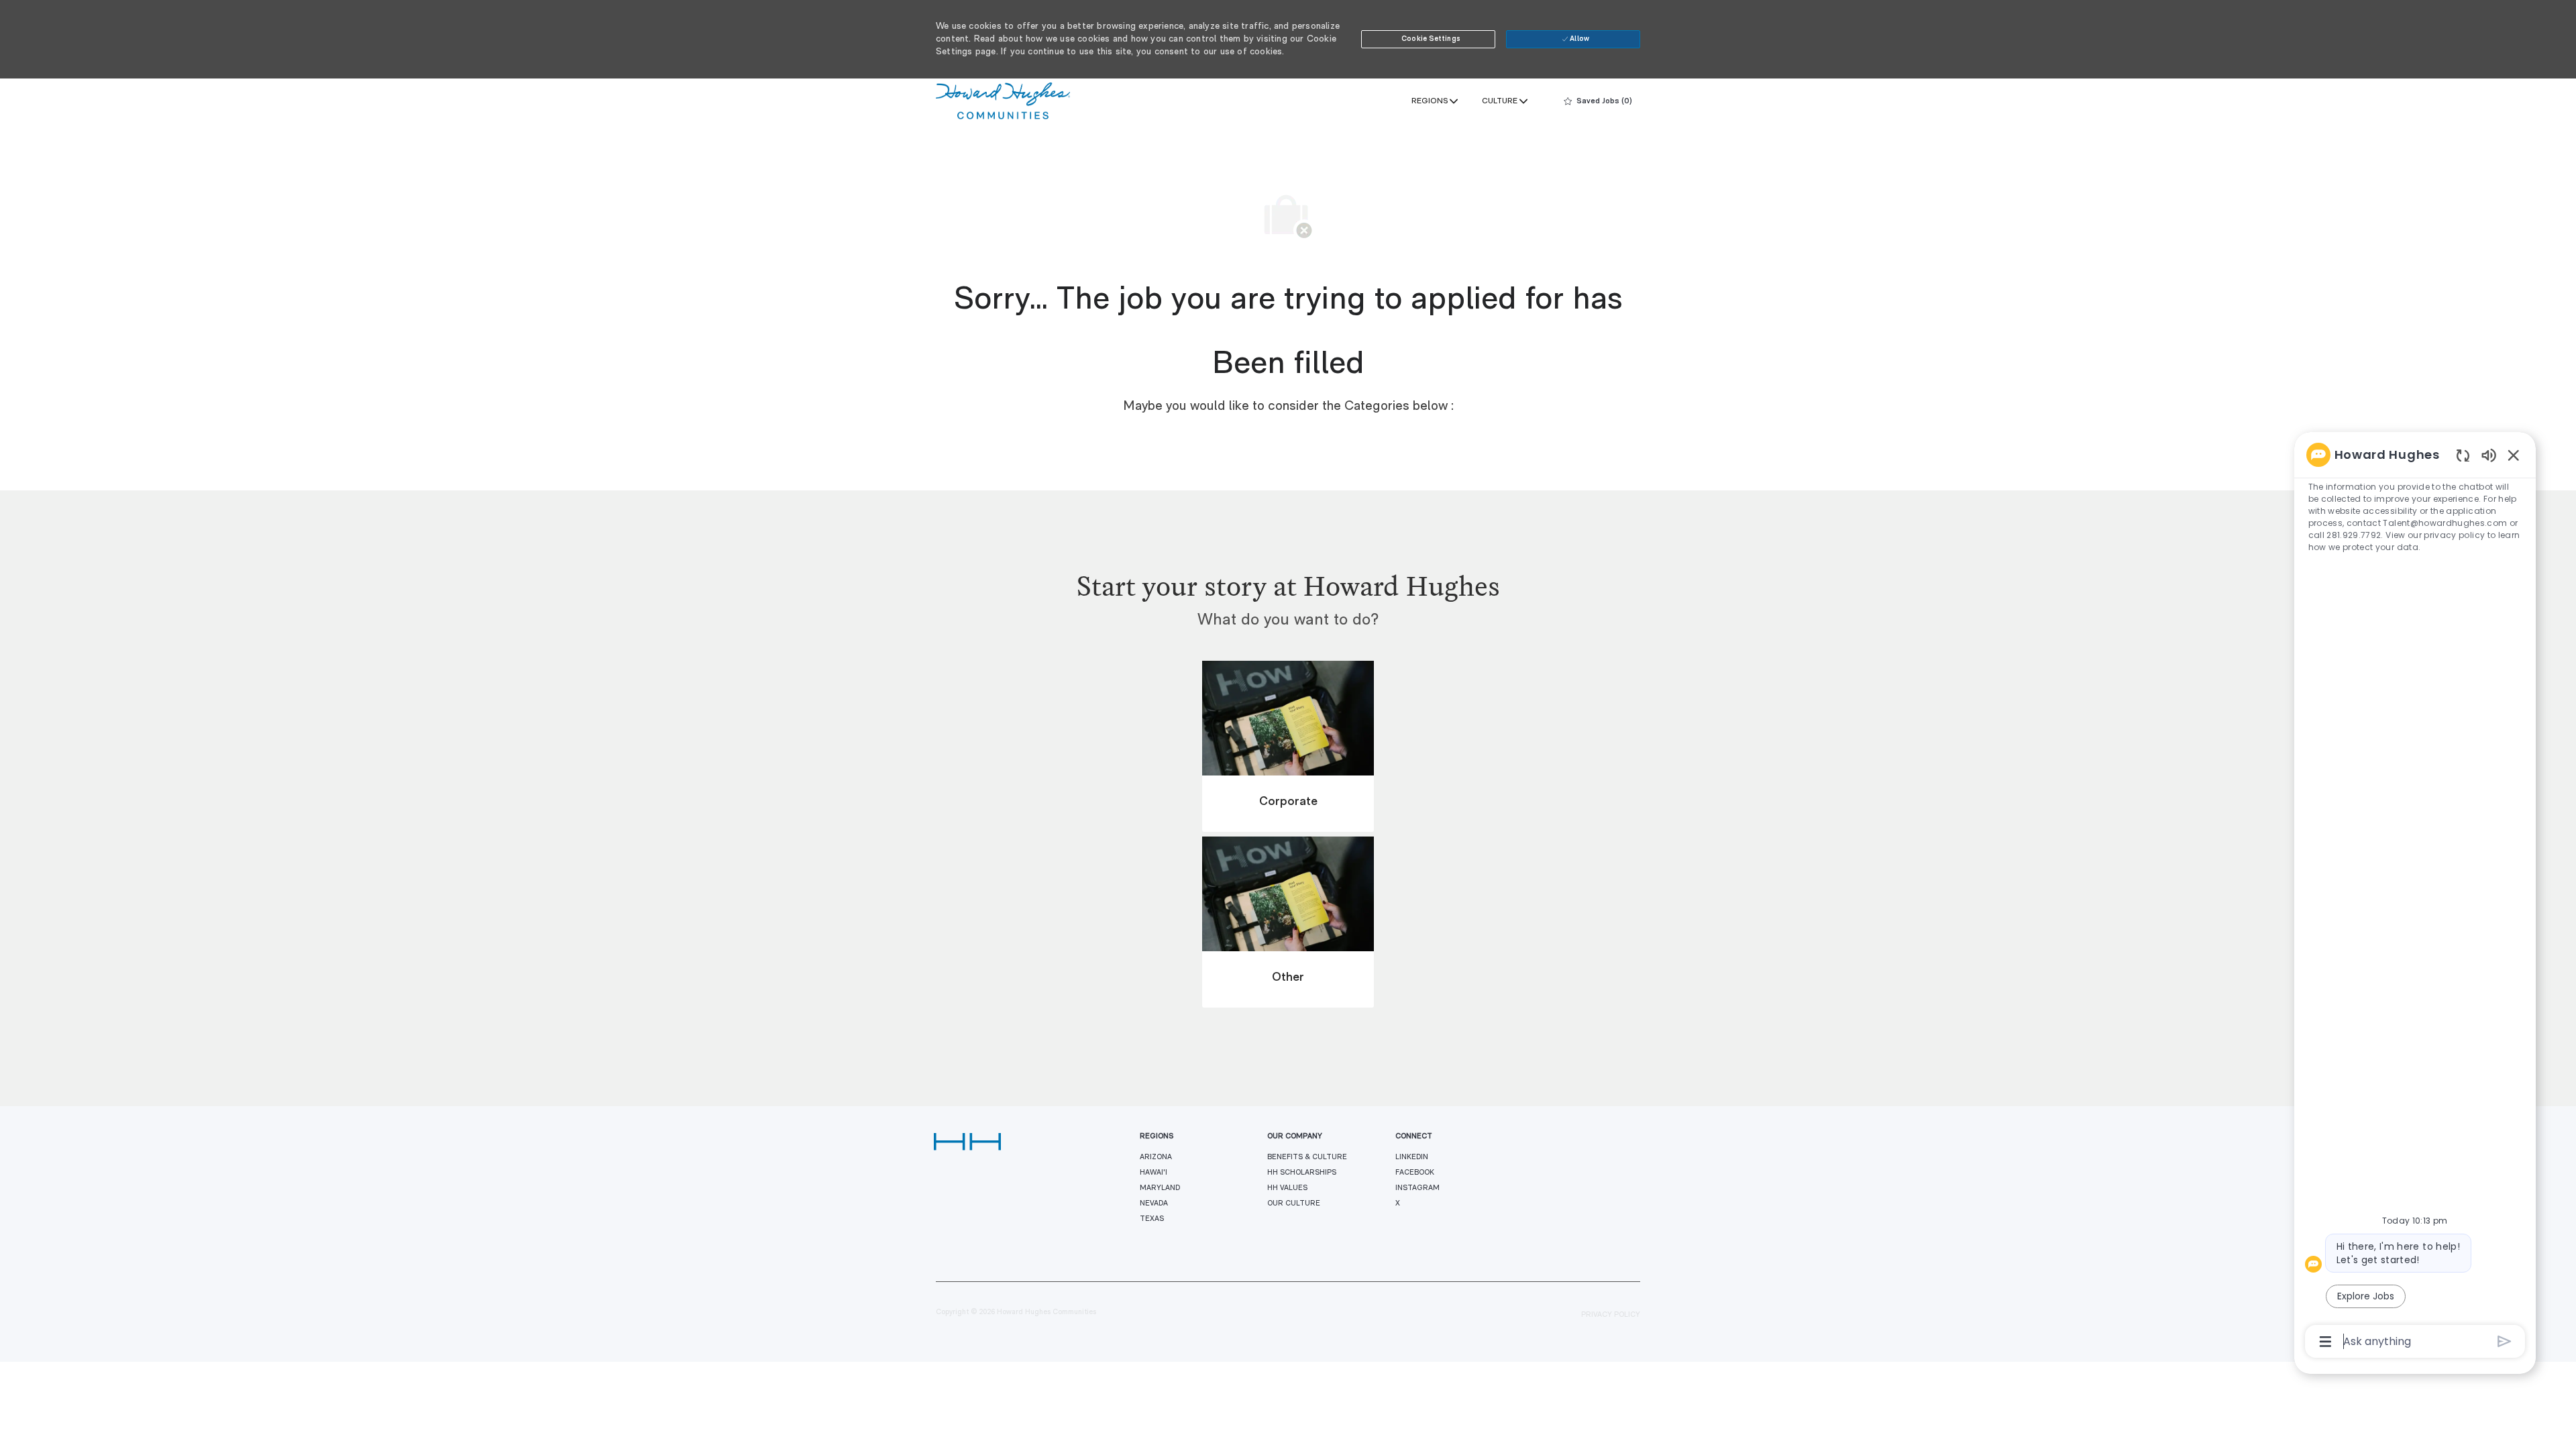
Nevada (1154, 1204)
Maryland (1160, 1188)
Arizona (1156, 1158)
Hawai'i (1153, 1173)
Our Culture (1294, 1204)
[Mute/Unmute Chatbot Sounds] (2489, 454)
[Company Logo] (1003, 101)
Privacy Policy (1611, 1315)
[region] (2415, 897)
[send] (2505, 1341)
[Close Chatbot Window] (2514, 455)
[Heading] (1288, 600)
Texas (1152, 1219)
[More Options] (2325, 1342)
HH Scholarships (1302, 1173)
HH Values (1287, 1188)
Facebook (1415, 1173)
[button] (1428, 39)
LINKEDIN (1412, 1158)
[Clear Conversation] (2463, 455)
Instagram (1417, 1188)
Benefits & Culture (1307, 1158)
